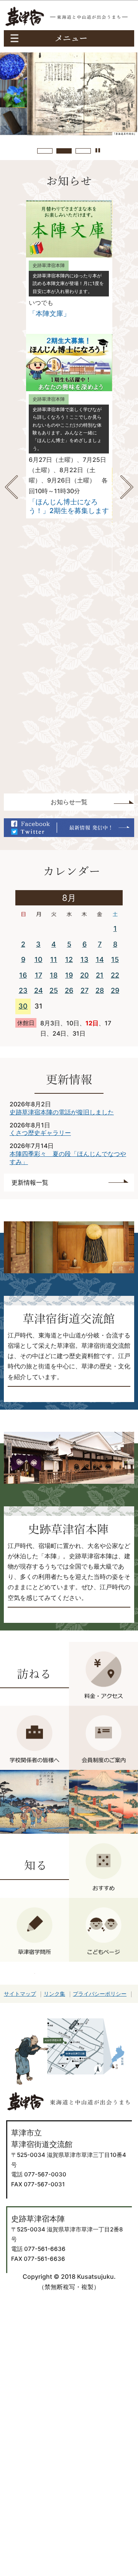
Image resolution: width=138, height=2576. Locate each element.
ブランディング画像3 (83, 151)
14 (100, 959)
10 (39, 959)
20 (85, 975)
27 (85, 990)
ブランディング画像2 (64, 151)
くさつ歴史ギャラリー (40, 1133)
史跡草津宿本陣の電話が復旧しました (62, 1112)
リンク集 (54, 1994)
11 (54, 959)
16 (23, 975)
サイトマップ (20, 1994)
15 (115, 959)
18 (54, 975)
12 (69, 959)
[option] (69, 426)
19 (69, 975)
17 (39, 975)
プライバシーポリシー (100, 1994)
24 (39, 990)
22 (115, 975)
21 (100, 975)
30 (23, 1006)
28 (100, 990)
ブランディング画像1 (45, 151)
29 (115, 990)
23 (23, 990)
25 (54, 990)
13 (85, 959)
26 (69, 990)
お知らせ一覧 (69, 802)
